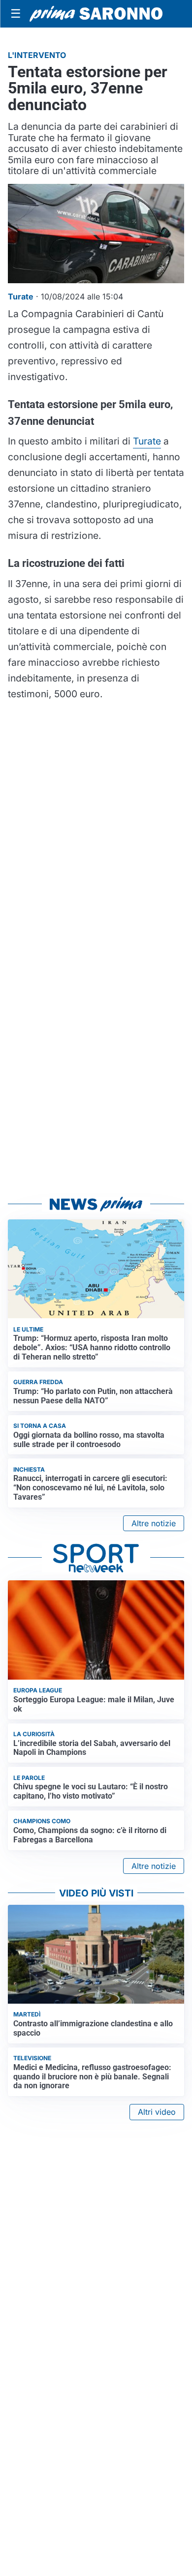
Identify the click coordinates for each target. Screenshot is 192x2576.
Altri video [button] (157, 2112)
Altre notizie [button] (154, 1523)
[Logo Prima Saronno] (96, 14)
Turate (147, 441)
